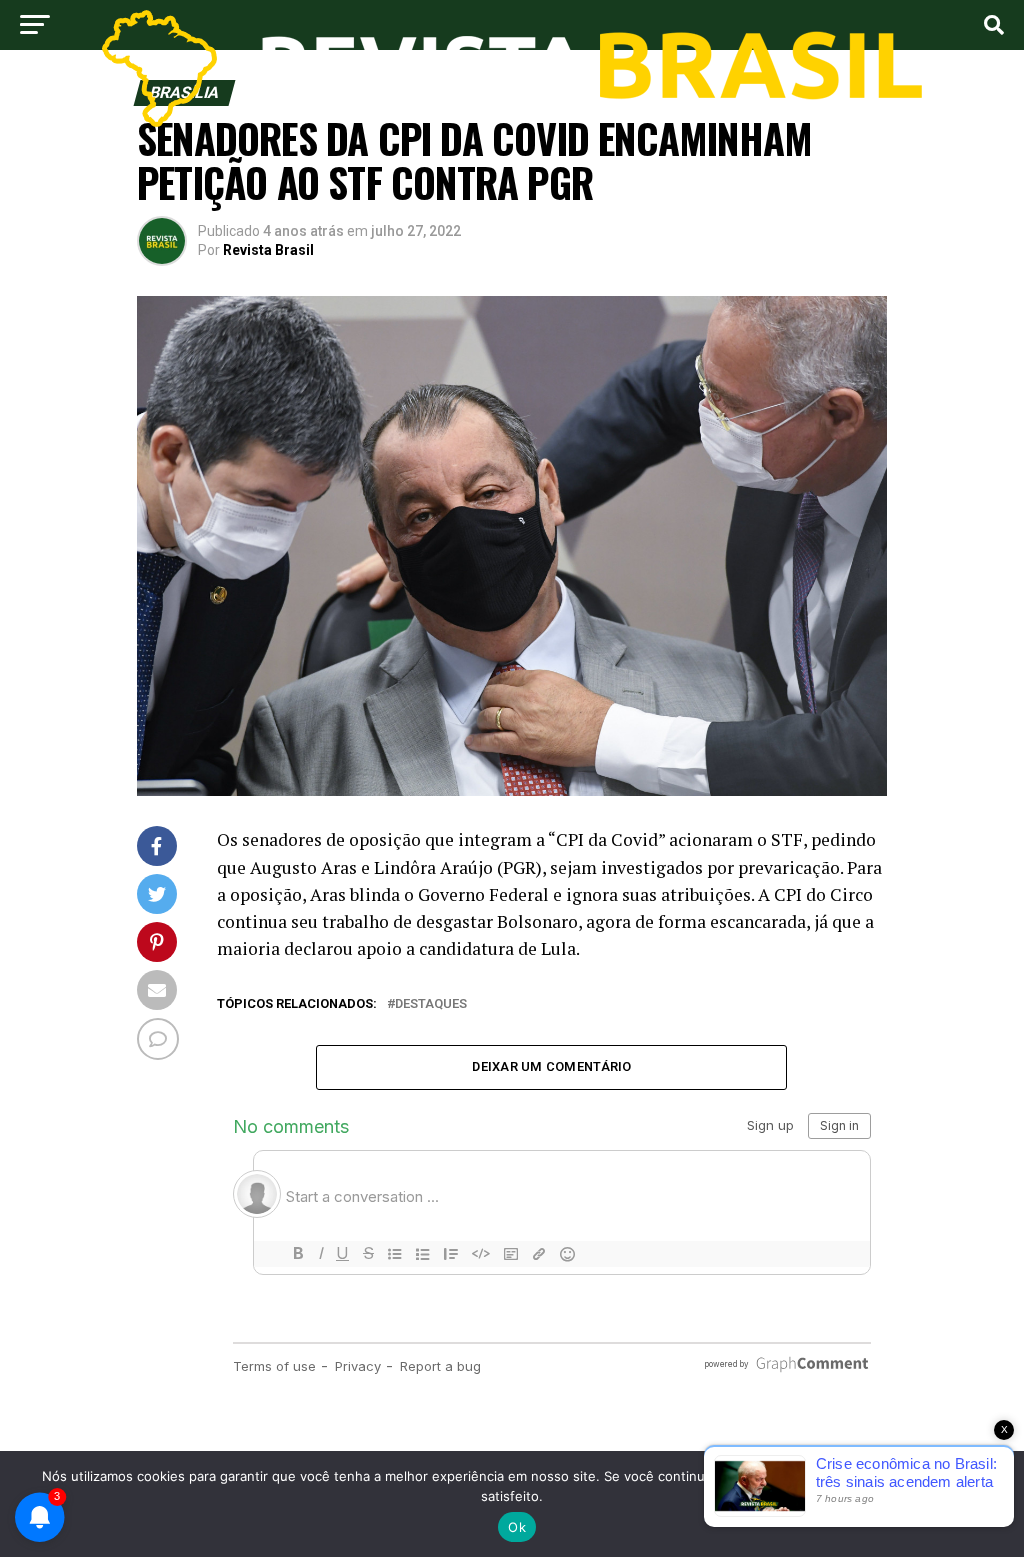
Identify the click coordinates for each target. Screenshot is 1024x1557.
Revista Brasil (268, 250)
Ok (517, 1527)
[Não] (999, 1504)
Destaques (431, 1004)
